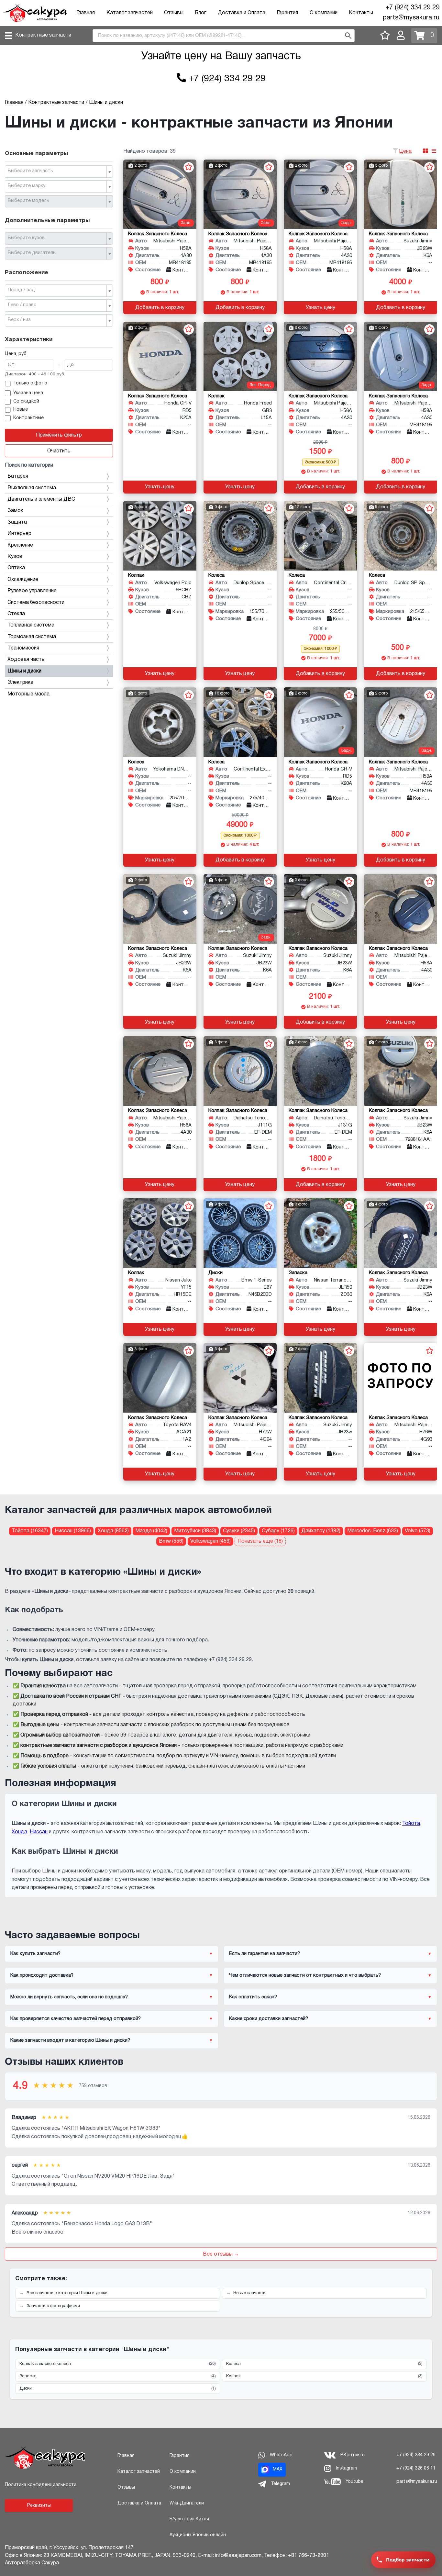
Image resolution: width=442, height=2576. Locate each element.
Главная (86, 13)
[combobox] (59, 172)
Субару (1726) (278, 1531)
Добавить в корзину (160, 308)
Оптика (16, 568)
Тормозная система (32, 637)
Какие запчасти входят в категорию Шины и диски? (70, 2040)
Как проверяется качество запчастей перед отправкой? (76, 2019)
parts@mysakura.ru (411, 18)
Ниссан (39, 1832)
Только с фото (30, 383)
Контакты (361, 13)
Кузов (15, 557)
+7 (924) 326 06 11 (416, 2468)
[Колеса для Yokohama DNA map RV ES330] (160, 722)
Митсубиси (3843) (195, 1531)
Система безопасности (36, 603)
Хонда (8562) (113, 1531)
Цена (405, 151)
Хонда (19, 1832)
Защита (17, 522)
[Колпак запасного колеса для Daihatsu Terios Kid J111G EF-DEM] (240, 1071)
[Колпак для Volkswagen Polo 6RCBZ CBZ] (160, 536)
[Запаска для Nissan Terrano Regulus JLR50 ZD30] (320, 1233)
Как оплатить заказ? (253, 1997)
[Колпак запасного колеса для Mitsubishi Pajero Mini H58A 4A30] (160, 194)
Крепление (20, 545)
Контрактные (28, 418)
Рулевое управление (32, 591)
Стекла (16, 614)
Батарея (18, 476)
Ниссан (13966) (73, 1531)
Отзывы (174, 13)
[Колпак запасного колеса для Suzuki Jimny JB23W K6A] (401, 194)
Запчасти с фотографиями (53, 2306)
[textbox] (56, 171)
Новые (21, 410)
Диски (118, 2389)
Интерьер (19, 534)
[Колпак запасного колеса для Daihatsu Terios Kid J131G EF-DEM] (320, 1071)
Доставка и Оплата (242, 13)
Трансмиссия (23, 648)
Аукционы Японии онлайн (198, 2535)
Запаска (118, 2376)
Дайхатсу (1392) (321, 1531)
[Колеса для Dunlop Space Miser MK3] (240, 536)
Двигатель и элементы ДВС (41, 499)
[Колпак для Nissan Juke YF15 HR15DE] (160, 1233)
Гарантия (287, 13)
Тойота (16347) (30, 1531)
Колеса (324, 2364)
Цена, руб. (16, 354)
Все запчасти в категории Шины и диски (67, 2293)
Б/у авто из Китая (189, 2519)
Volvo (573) (418, 1531)
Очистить (59, 451)
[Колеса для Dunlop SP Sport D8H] (401, 536)
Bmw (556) (171, 1541)
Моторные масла (28, 694)
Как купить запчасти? (35, 1954)
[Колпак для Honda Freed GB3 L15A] (240, 356)
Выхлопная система (32, 488)
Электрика (20, 683)
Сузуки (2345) (239, 1531)
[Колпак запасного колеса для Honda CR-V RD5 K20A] (160, 356)
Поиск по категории (29, 465)
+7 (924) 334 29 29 (412, 8)
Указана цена (28, 393)
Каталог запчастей (130, 13)
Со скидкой (26, 401)
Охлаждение (23, 580)
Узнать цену (320, 308)
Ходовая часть (26, 660)
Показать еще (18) (260, 1541)
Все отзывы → (221, 2254)
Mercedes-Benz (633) (373, 1531)
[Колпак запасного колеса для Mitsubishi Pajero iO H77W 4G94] (240, 1378)
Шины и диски (24, 671)
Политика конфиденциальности (41, 2485)
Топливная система (31, 625)
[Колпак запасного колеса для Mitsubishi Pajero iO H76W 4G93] (401, 1378)
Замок (15, 511)
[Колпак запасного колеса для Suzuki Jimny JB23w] (320, 1378)
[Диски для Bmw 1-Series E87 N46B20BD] (240, 1233)
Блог (200, 13)
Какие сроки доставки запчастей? (269, 2019)
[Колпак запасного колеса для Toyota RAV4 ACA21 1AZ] (160, 1378)
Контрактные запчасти (43, 35)
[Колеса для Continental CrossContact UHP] (320, 536)
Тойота (411, 1824)
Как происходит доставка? (42, 1975)
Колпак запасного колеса (118, 2364)
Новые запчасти (249, 2293)
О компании (324, 13)
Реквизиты (39, 2506)
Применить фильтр (59, 435)
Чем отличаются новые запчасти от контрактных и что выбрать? (305, 1975)
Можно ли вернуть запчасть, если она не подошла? (69, 1997)
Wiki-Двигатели (187, 2503)
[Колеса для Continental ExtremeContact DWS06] (240, 722)
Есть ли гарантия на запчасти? (265, 1954)
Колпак (324, 2376)
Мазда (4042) (151, 1531)
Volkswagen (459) (210, 1541)
